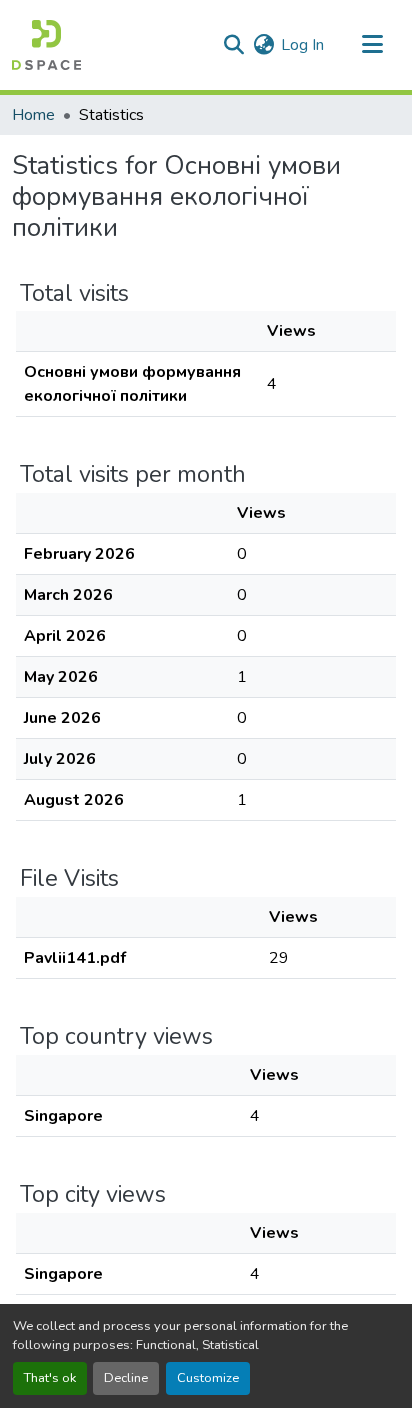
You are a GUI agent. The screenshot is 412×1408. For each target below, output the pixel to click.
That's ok (50, 1378)
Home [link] (33, 115)
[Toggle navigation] (372, 45)
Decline (126, 1378)
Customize (208, 1378)
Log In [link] (302, 45)
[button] (46, 45)
